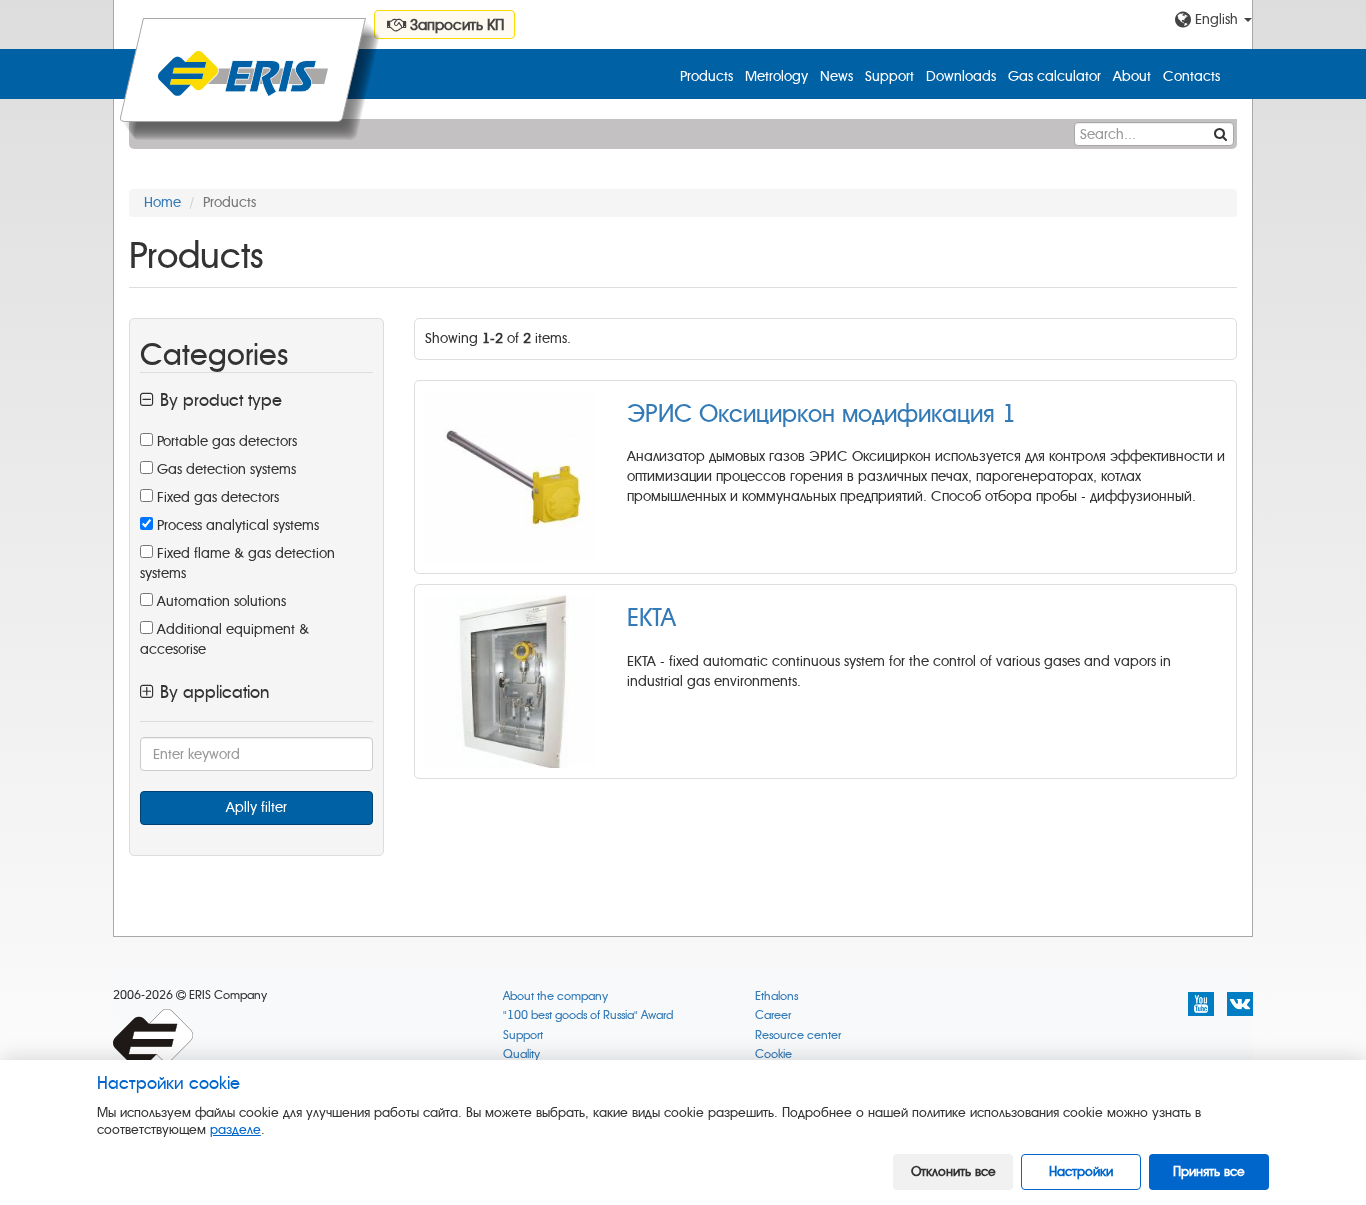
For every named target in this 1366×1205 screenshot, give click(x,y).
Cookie (773, 1054)
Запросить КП (455, 25)
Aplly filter (256, 807)
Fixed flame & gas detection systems (237, 563)
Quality (521, 1054)
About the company (555, 996)
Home (162, 202)
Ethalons (776, 996)
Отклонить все (953, 1171)
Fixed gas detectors (216, 497)
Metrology (776, 76)
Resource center (798, 1035)
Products (706, 76)
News (836, 76)
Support (889, 76)
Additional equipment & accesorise (224, 639)
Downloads (961, 76)
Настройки (1081, 1171)
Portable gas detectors (225, 441)
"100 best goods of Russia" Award (588, 1015)
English (1216, 19)
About (1132, 76)
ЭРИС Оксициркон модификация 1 (821, 414)
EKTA (651, 618)
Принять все (1209, 1171)
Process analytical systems (236, 525)
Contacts (1191, 76)
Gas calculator (1054, 76)
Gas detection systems (224, 469)
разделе (235, 1129)
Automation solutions (219, 601)
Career (773, 1015)
